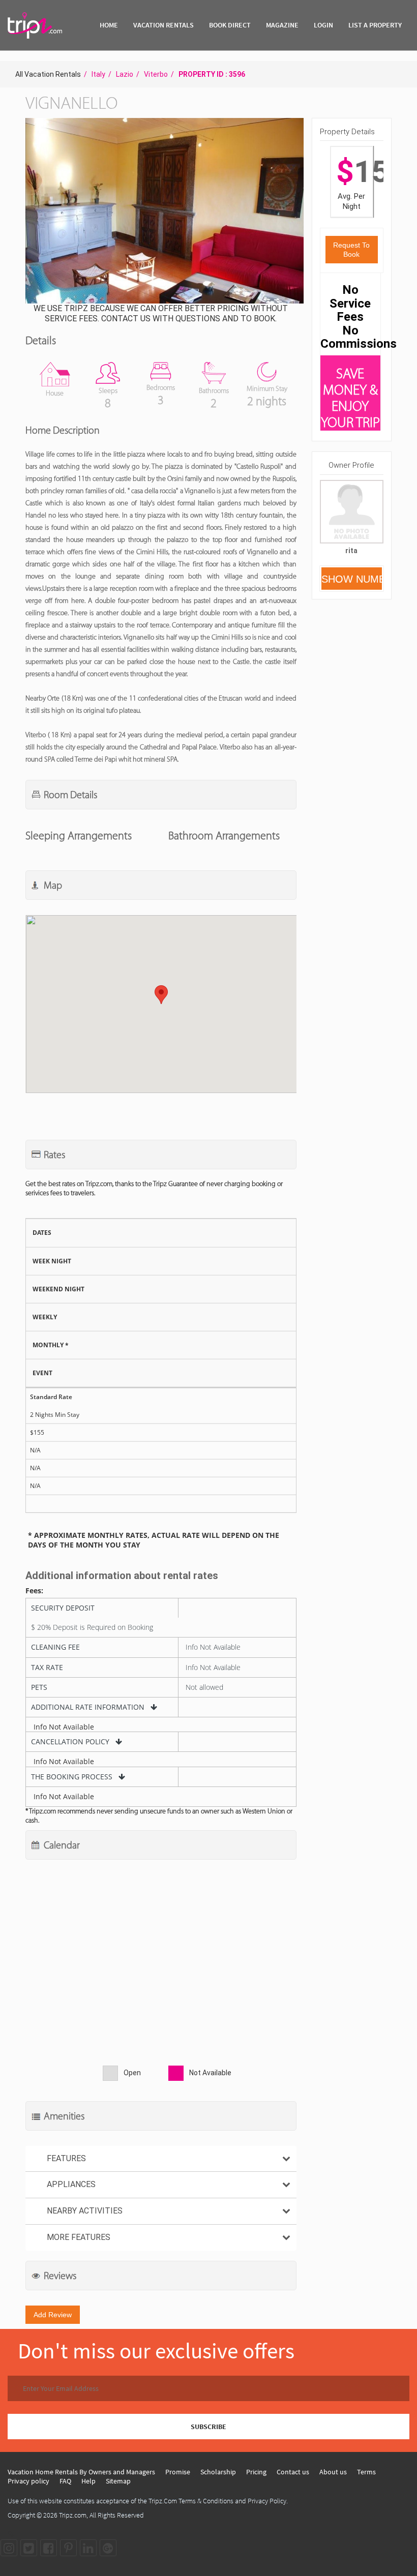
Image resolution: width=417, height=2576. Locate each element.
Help (88, 2481)
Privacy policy (28, 2481)
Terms (366, 2472)
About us (333, 2472)
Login (323, 25)
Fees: (34, 1591)
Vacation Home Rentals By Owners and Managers (81, 2472)
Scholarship (218, 2472)
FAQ (65, 2481)
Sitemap (118, 2481)
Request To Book (351, 250)
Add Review (53, 2315)
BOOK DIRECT (230, 25)
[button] (164, 212)
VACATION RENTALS (163, 25)
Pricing (256, 2472)
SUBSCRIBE (208, 2427)
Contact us (293, 2472)
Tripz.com (73, 2515)
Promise (178, 2472)
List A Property (375, 25)
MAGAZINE (282, 25)
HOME (109, 25)
